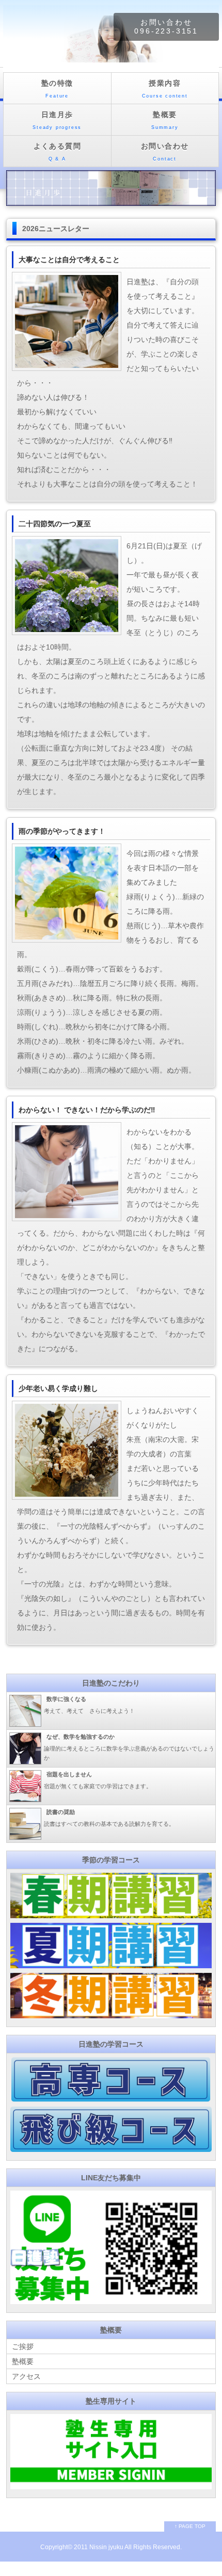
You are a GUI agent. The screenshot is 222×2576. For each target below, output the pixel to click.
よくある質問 (57, 152)
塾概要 (165, 120)
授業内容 (165, 89)
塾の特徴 (57, 89)
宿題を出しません (69, 1774)
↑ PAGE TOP (190, 2526)
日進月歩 (57, 120)
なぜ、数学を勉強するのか (81, 1737)
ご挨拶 (23, 2346)
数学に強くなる (66, 1699)
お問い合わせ (165, 152)
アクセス (26, 2376)
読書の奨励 (61, 1812)
